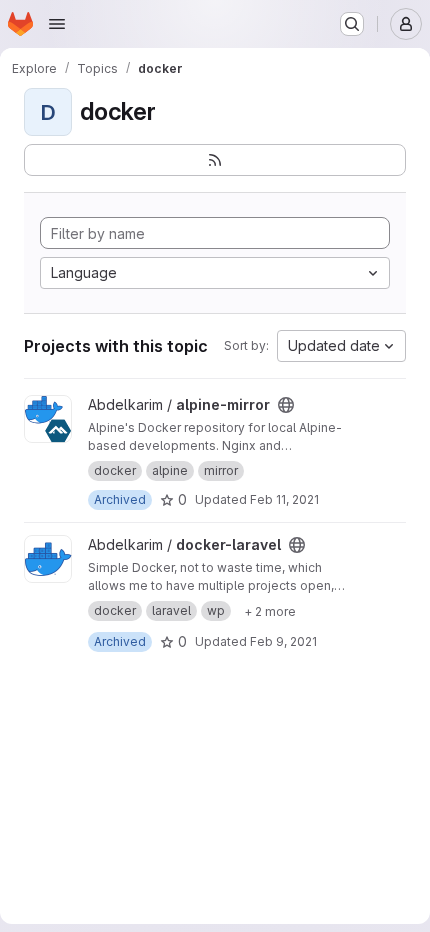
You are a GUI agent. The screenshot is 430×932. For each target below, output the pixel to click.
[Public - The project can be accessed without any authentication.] (286, 405)
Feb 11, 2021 (284, 499)
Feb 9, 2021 (283, 641)
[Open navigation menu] (57, 24)
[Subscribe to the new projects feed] (215, 160)
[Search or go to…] (352, 24)
